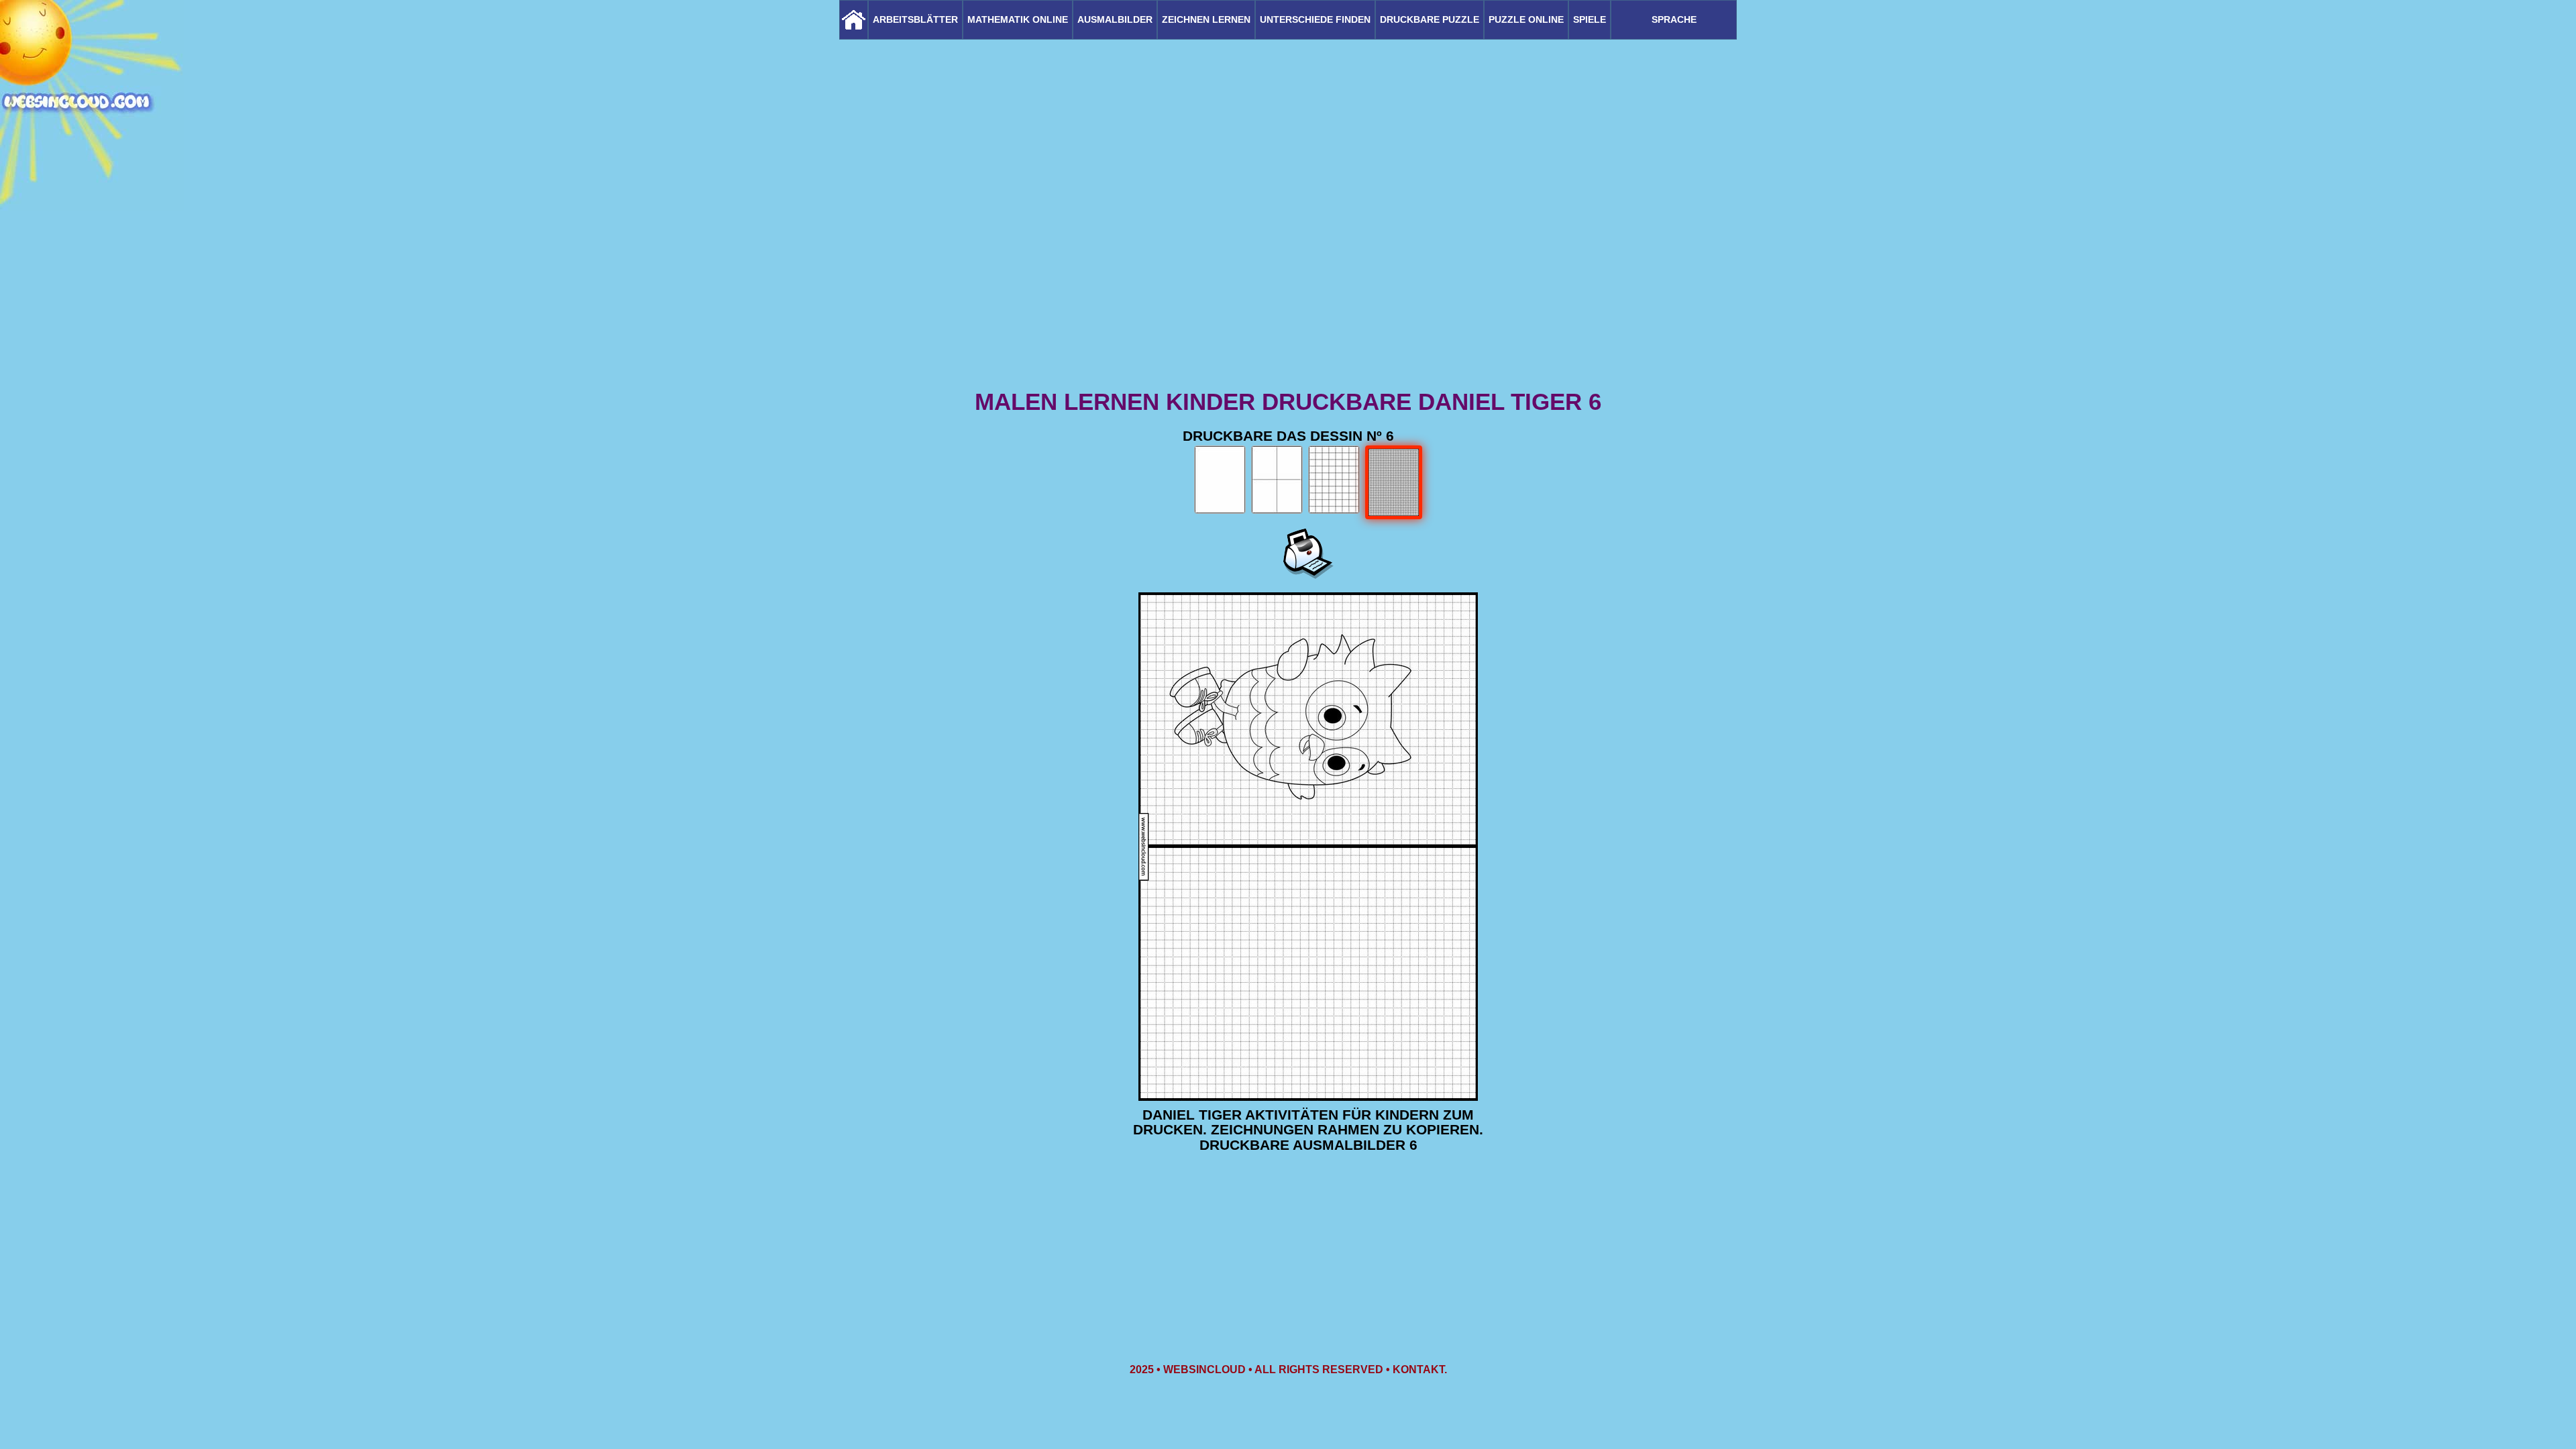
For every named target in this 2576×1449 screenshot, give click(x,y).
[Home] (854, 20)
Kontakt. (1420, 1370)
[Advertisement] (1288, 282)
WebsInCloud (1204, 1370)
